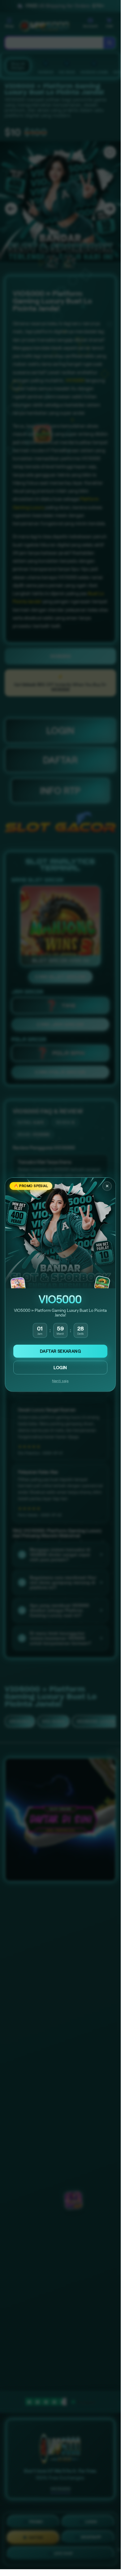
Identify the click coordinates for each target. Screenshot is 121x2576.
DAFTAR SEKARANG (60, 1351)
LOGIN (60, 1368)
